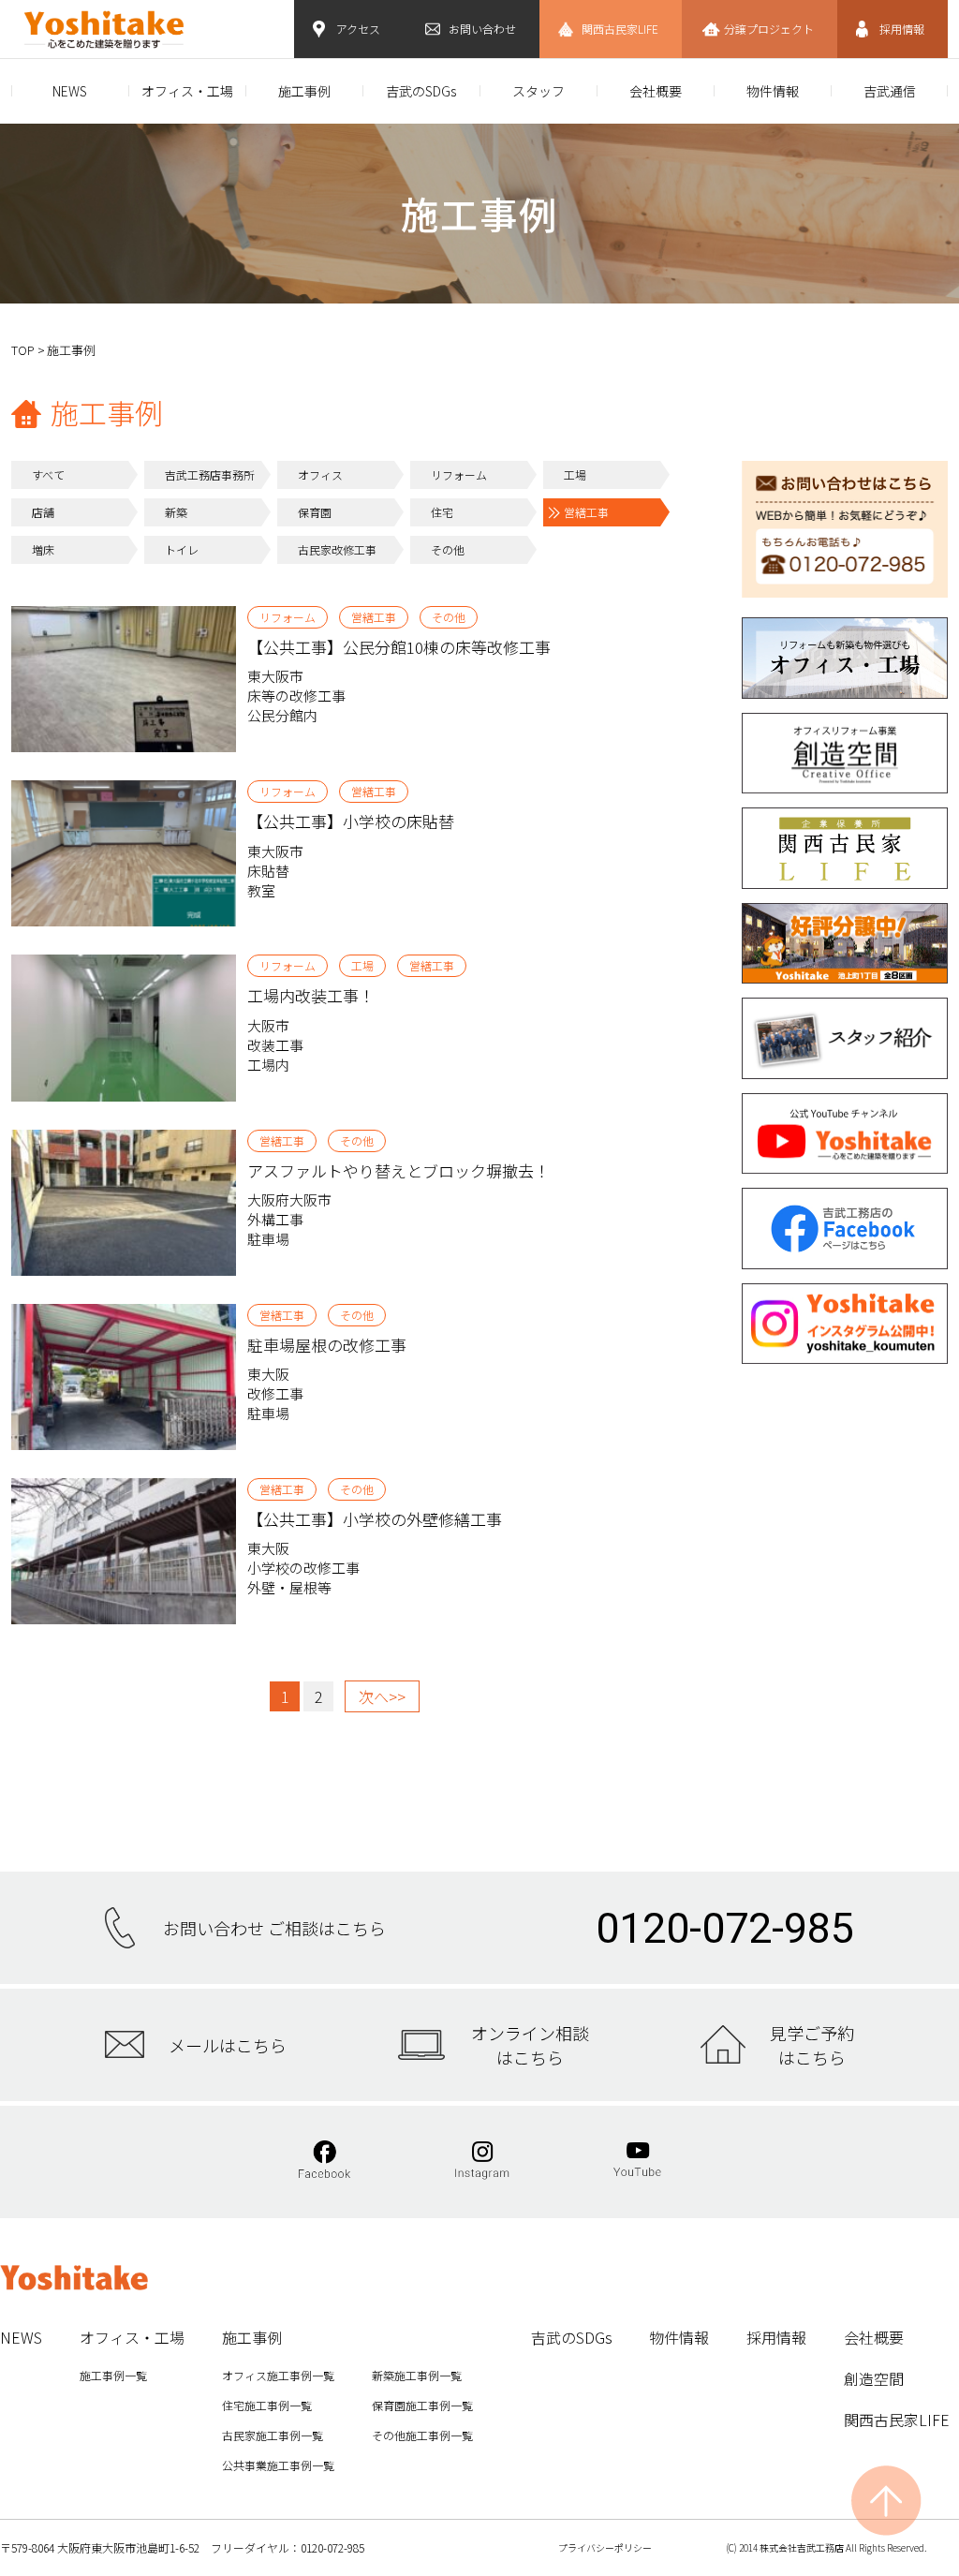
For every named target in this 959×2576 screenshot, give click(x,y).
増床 (43, 549)
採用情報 (902, 29)
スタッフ (539, 91)
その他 (448, 549)
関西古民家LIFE (620, 29)
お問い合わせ (482, 29)
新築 (176, 512)
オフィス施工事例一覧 (278, 2375)
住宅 (442, 512)
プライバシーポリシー (605, 2547)
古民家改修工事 (337, 549)
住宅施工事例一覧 (267, 2405)
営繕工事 (586, 512)
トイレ (182, 549)
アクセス (358, 29)
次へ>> (382, 1696)
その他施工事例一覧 (422, 2435)
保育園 (315, 512)
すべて (48, 474)
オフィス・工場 (187, 91)
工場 (575, 474)
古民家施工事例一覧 (273, 2435)
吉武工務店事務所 (210, 474)
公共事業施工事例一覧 (278, 2465)
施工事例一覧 (113, 2375)
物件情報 (773, 91)
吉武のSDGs (421, 91)
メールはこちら (228, 2045)
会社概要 (656, 91)
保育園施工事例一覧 (422, 2405)
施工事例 (304, 91)
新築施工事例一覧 (417, 2375)
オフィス (320, 474)
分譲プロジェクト (769, 29)
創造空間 (874, 2378)
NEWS (70, 91)
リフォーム (459, 474)
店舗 (43, 512)
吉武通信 (890, 91)
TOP (23, 350)
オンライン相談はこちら (530, 2045)
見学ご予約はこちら (812, 2045)
